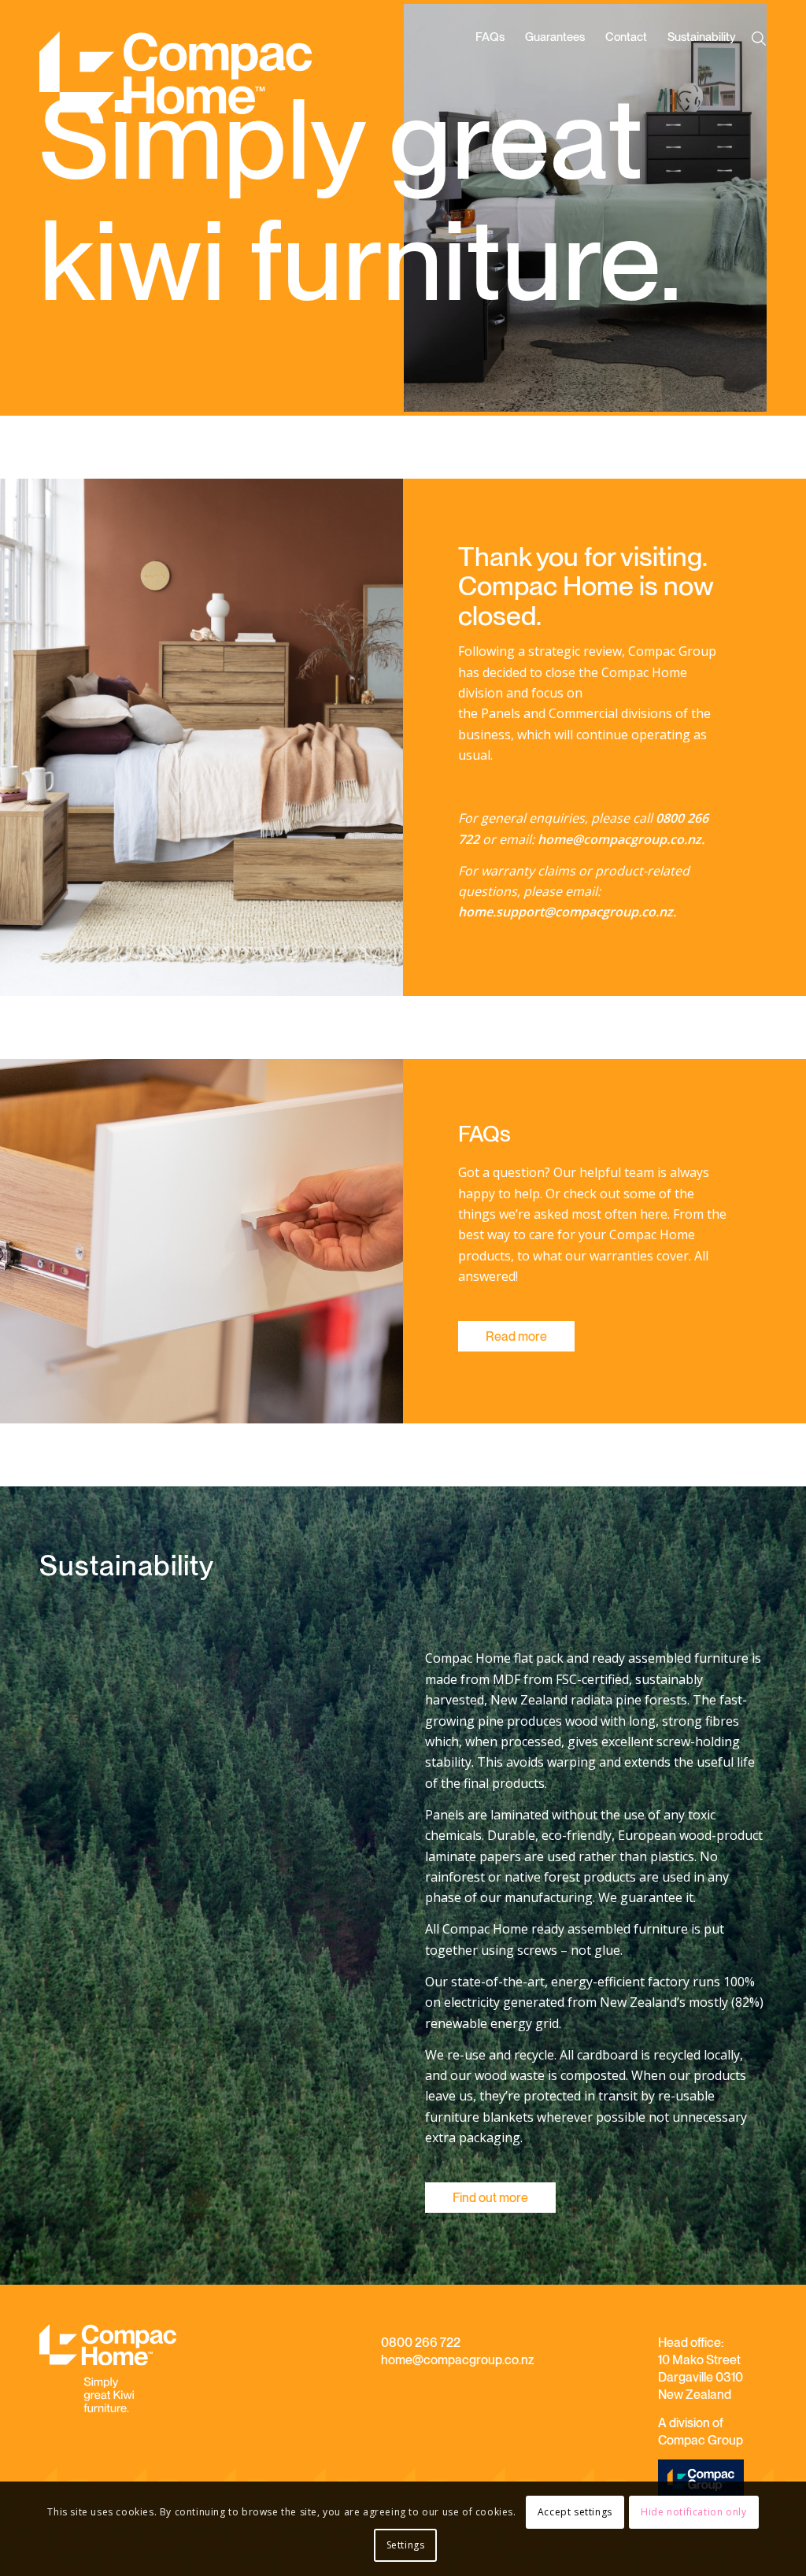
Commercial (583, 713)
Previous (439, 208)
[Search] (762, 39)
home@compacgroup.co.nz (457, 2360)
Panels (501, 713)
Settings (406, 2545)
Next (731, 208)
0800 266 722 (421, 2343)
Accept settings (575, 2512)
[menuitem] (490, 81)
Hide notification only (693, 2512)
